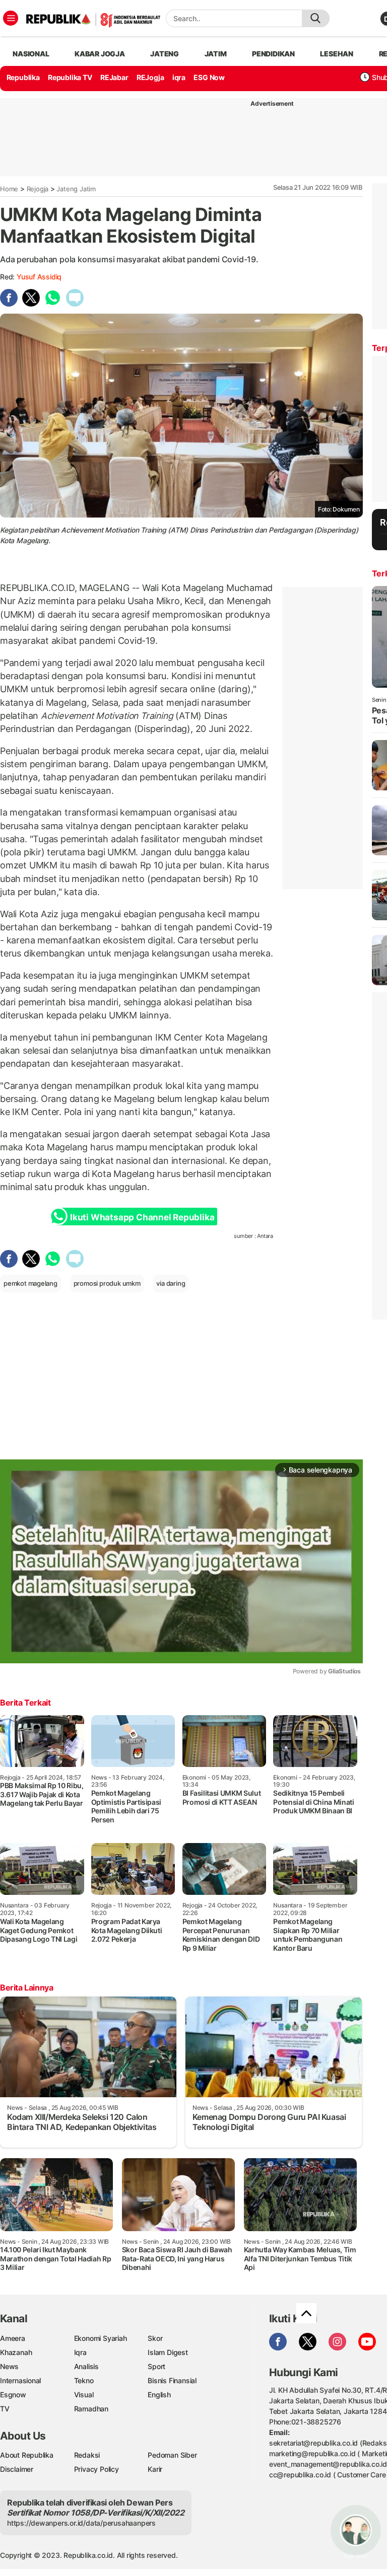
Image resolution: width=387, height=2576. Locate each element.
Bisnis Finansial (172, 2380)
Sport (156, 2366)
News (9, 2366)
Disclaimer (17, 2469)
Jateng (165, 54)
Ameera (13, 2338)
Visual (84, 2395)
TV (5, 2409)
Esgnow (13, 2395)
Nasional (31, 54)
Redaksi (87, 2455)
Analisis (86, 2366)
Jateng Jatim (76, 189)
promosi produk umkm (107, 1283)
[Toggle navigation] (11, 18)
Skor (155, 2338)
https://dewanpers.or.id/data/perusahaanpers (81, 2523)
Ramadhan (91, 2409)
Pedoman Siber (172, 2455)
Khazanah (16, 2352)
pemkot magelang (30, 1283)
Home (9, 189)
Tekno (84, 2380)
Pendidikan (273, 54)
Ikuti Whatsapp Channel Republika (142, 1217)
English (159, 2395)
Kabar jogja (100, 54)
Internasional (20, 2380)
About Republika (27, 2455)
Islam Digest (168, 2352)
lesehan (337, 54)
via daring (171, 1283)
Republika (23, 77)
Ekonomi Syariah (101, 2338)
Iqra (80, 2352)
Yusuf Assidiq (39, 277)
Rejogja (38, 189)
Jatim (216, 54)
